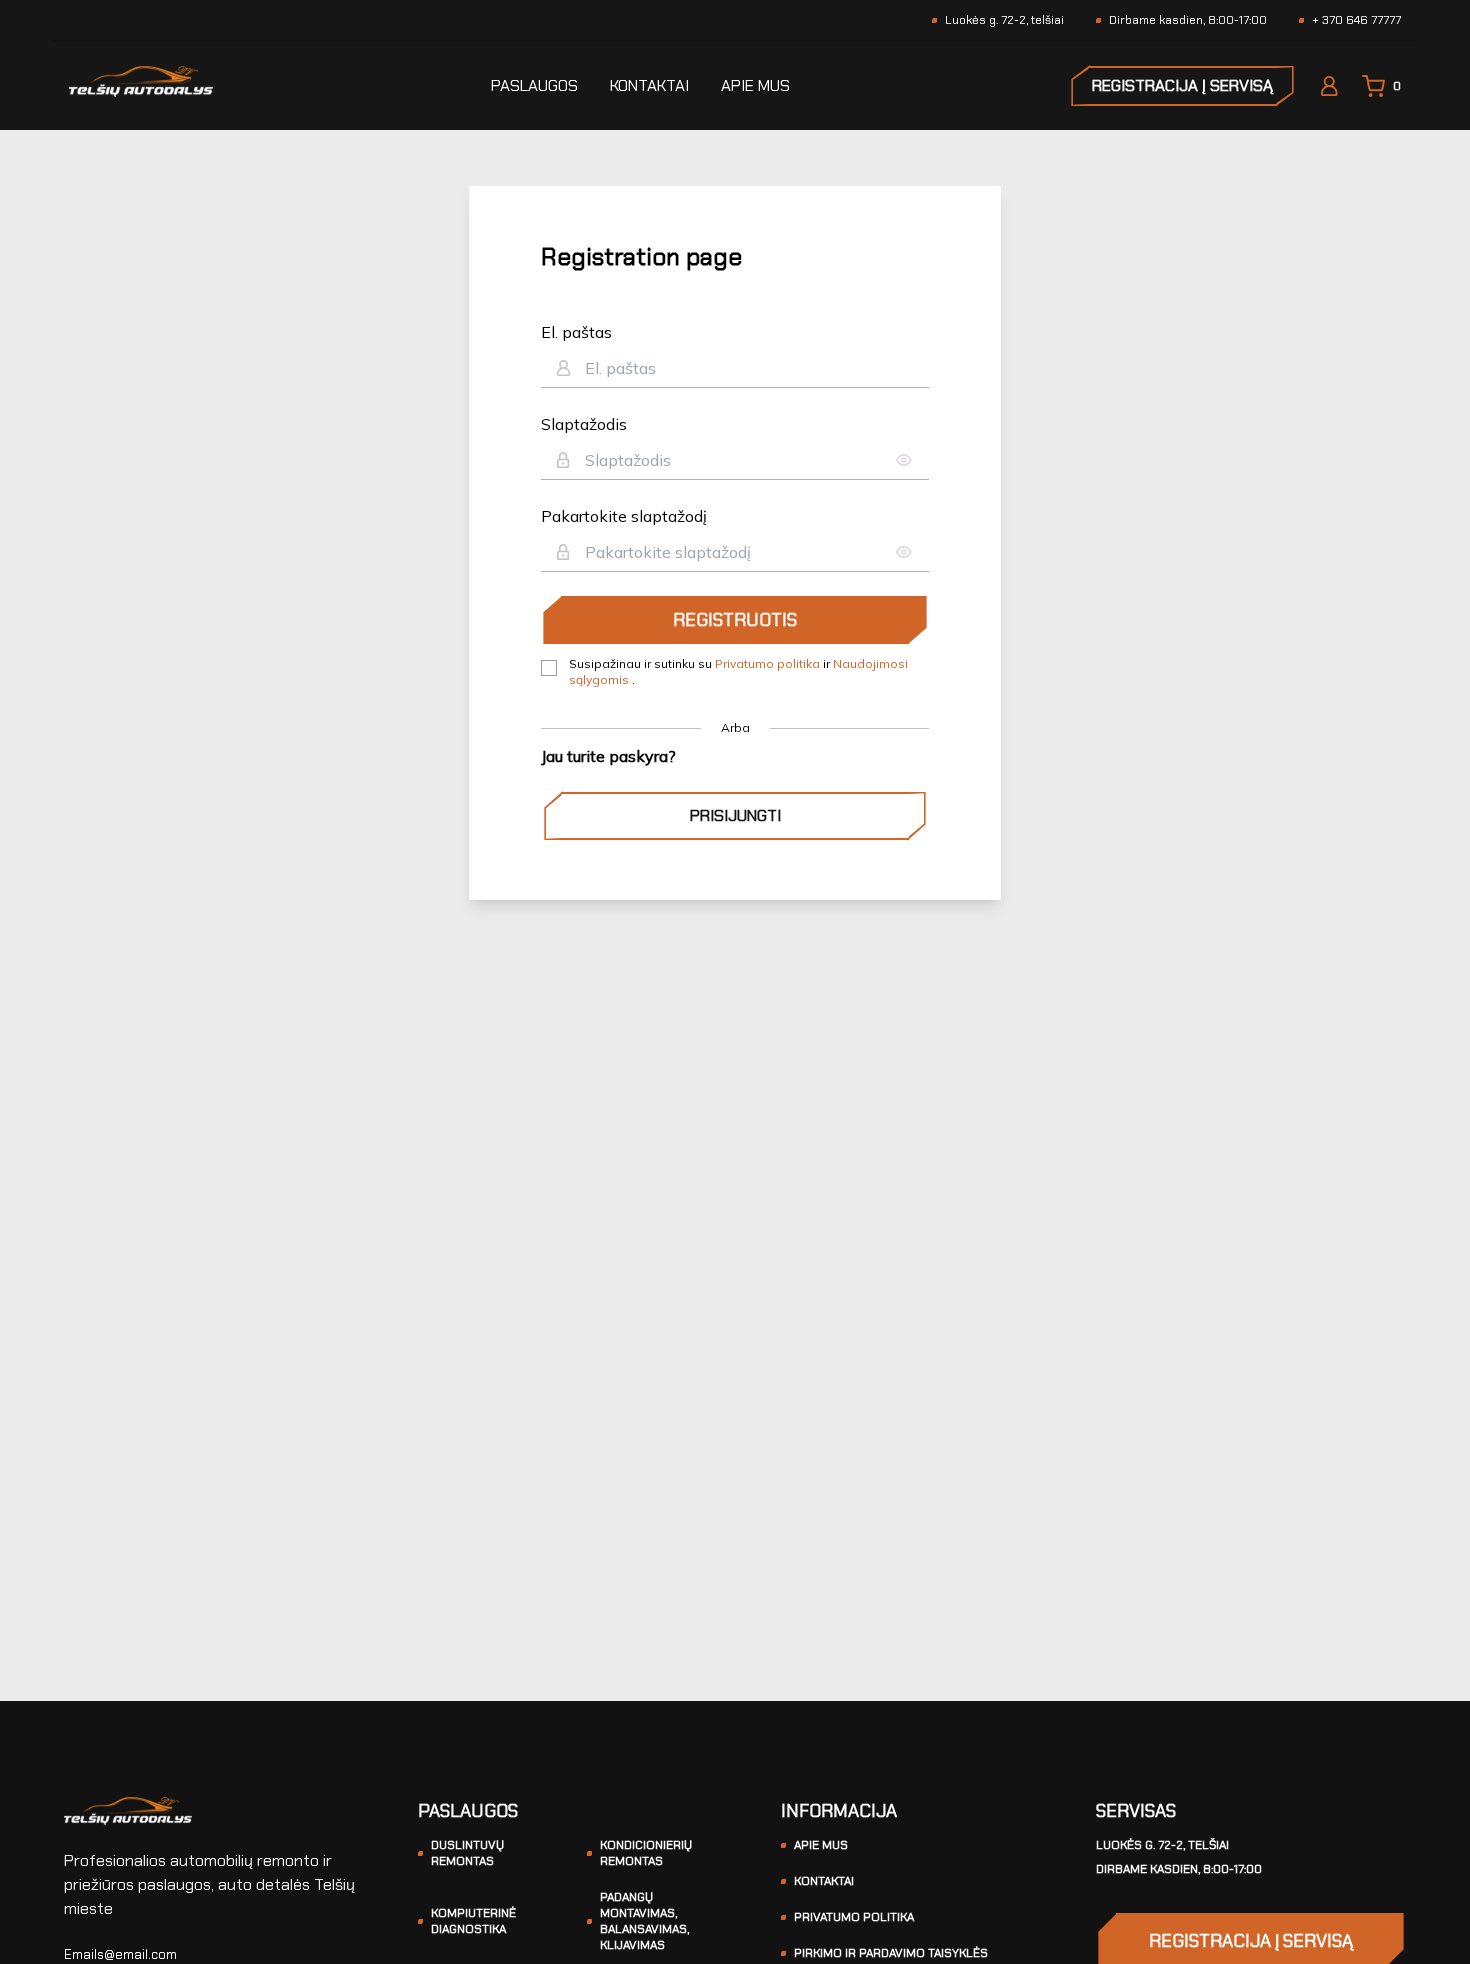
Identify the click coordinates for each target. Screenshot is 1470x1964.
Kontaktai (649, 85)
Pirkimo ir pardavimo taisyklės (891, 1953)
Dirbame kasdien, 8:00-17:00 (1179, 1869)
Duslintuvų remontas (467, 1853)
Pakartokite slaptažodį (624, 516)
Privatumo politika (769, 663)
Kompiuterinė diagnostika (473, 1921)
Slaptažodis (584, 424)
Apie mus (755, 85)
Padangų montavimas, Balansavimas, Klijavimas (644, 1921)
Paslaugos (534, 85)
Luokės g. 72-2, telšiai (1162, 1845)
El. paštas (576, 332)
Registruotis (735, 620)
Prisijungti (735, 815)
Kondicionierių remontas (646, 1853)
